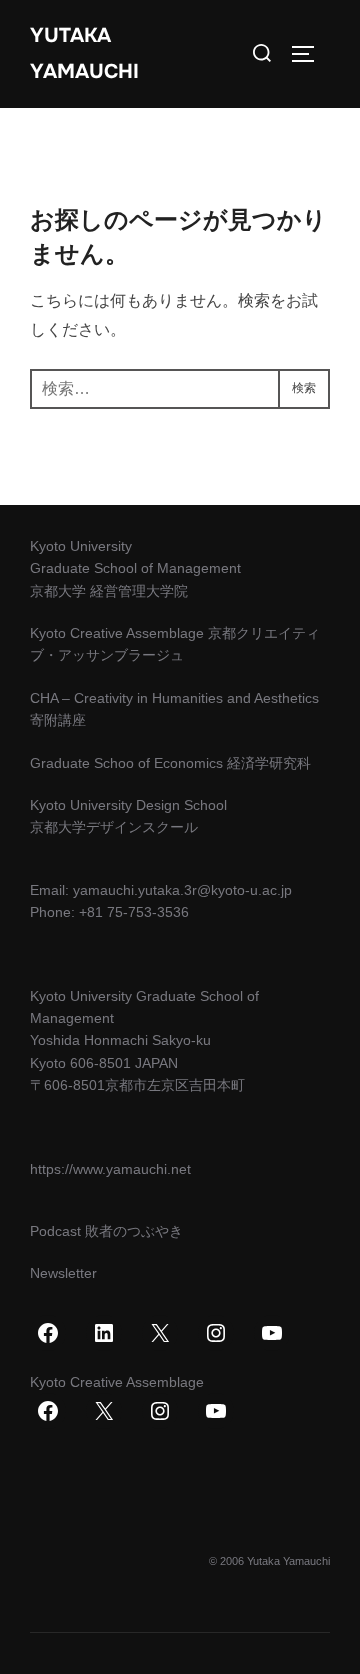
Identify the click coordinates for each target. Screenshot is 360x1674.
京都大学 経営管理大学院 (109, 591)
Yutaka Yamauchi (84, 53)
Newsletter (63, 1273)
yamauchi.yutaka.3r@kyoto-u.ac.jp (182, 890)
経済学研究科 (269, 763)
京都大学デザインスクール (114, 827)
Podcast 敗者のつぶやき (106, 1231)
